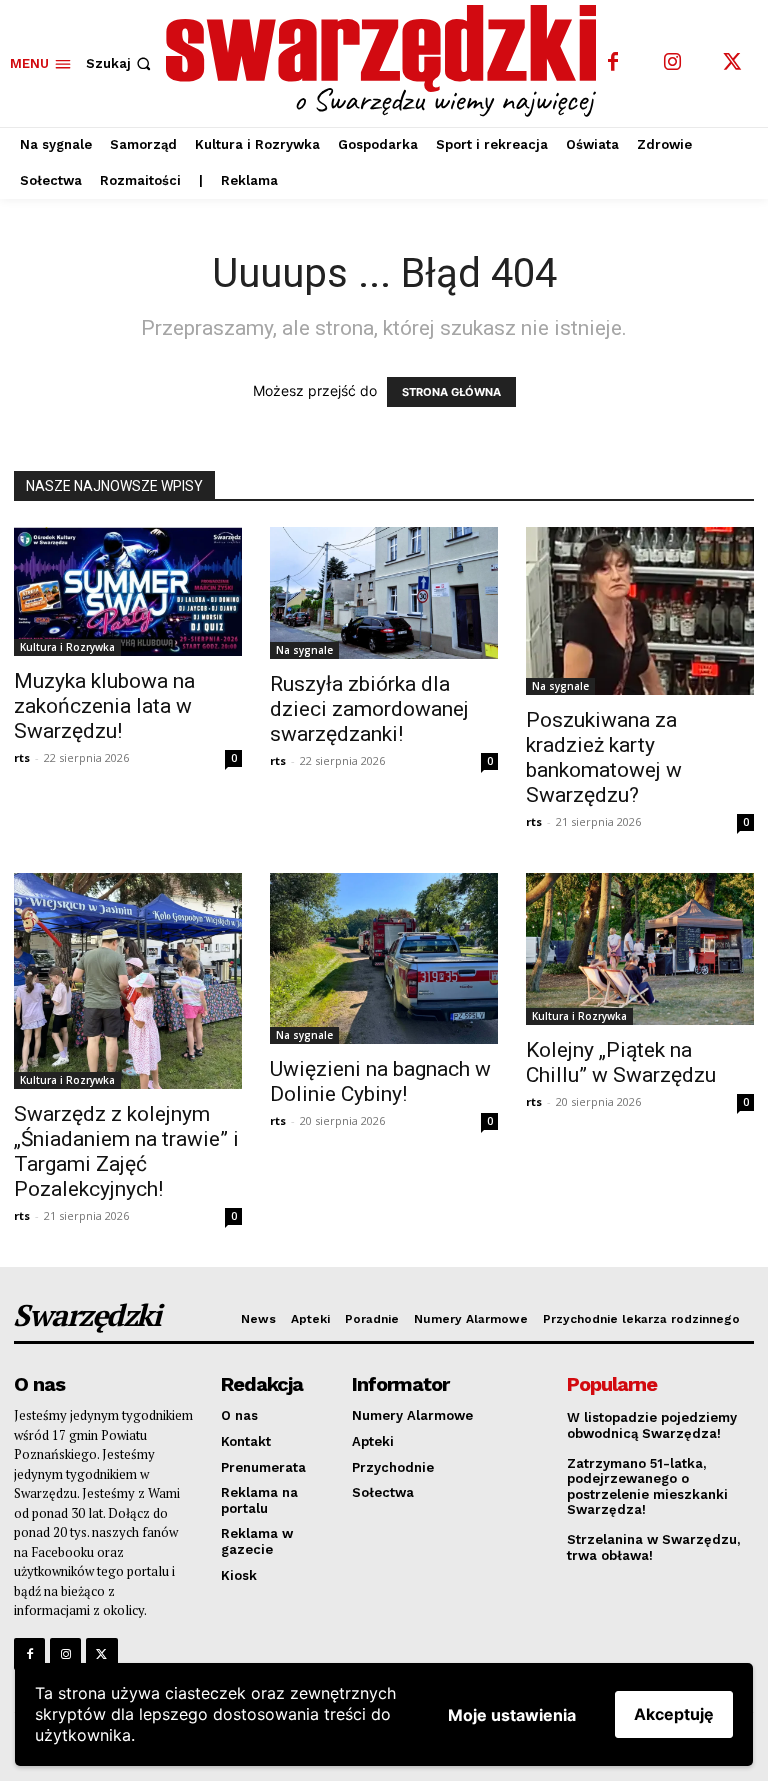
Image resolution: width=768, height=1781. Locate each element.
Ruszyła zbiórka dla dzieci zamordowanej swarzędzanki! (369, 709)
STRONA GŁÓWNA (451, 392)
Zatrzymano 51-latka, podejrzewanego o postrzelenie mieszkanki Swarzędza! (647, 1487)
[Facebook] (613, 63)
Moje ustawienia (512, 1715)
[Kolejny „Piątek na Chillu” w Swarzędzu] (640, 949)
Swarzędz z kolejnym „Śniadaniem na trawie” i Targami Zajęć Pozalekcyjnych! (126, 1151)
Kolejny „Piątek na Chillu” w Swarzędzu (621, 1062)
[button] (120, 63)
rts (22, 757)
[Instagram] (673, 63)
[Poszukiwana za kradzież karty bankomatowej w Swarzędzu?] (640, 611)
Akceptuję (674, 1714)
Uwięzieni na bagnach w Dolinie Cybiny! (380, 1081)
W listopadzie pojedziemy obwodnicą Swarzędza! (652, 1425)
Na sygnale (304, 650)
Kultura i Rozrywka (67, 647)
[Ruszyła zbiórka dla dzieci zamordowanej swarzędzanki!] (384, 593)
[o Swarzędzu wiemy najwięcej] (386, 61)
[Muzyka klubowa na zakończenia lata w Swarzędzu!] (128, 591)
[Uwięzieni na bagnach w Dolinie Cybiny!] (384, 958)
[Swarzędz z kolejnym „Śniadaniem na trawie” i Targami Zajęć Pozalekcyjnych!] (128, 981)
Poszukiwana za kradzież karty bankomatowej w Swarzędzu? (604, 757)
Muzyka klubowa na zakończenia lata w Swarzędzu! (104, 706)
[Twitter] (733, 63)
